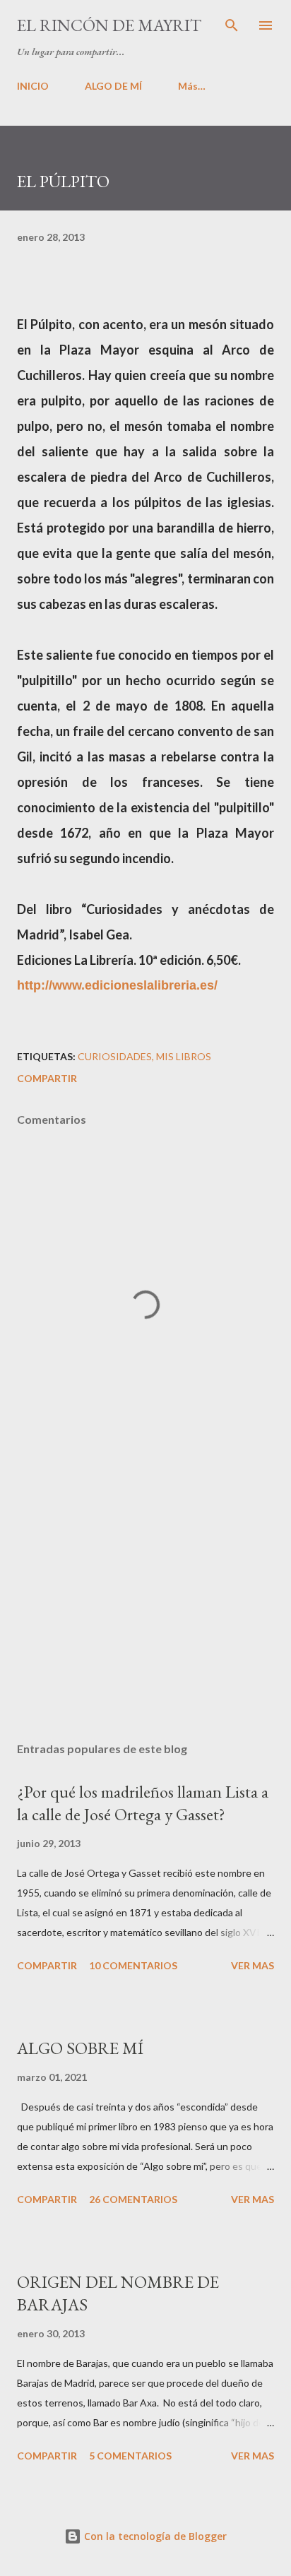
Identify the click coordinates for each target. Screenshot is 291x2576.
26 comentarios (133, 2199)
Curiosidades (115, 1056)
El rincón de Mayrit (109, 25)
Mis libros (184, 1056)
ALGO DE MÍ (113, 86)
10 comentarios (133, 1965)
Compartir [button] (47, 1078)
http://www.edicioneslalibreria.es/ (117, 985)
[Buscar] (232, 25)
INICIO (33, 86)
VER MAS (253, 1965)
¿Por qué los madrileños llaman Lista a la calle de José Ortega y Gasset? (143, 1803)
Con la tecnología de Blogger (154, 2536)
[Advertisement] (145, 1598)
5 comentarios (130, 2456)
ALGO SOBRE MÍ (80, 2048)
